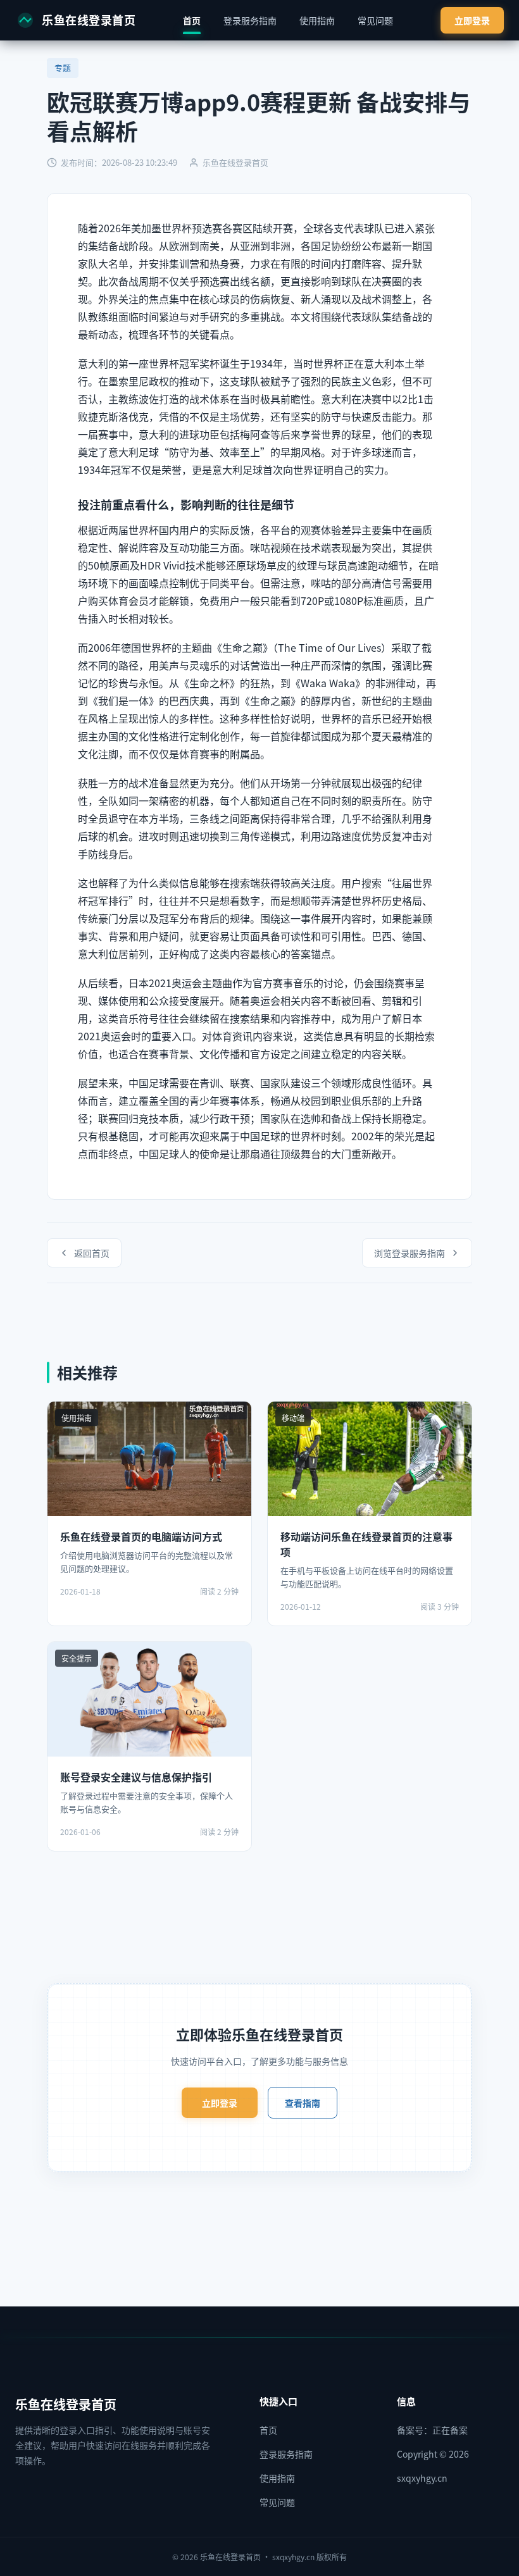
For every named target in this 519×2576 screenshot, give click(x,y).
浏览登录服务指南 (410, 1253)
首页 (192, 20)
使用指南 (317, 20)
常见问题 (375, 20)
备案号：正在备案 (432, 2430)
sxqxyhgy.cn (422, 2478)
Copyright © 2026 (433, 2454)
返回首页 (92, 1253)
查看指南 (303, 2103)
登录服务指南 (250, 20)
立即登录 (472, 20)
